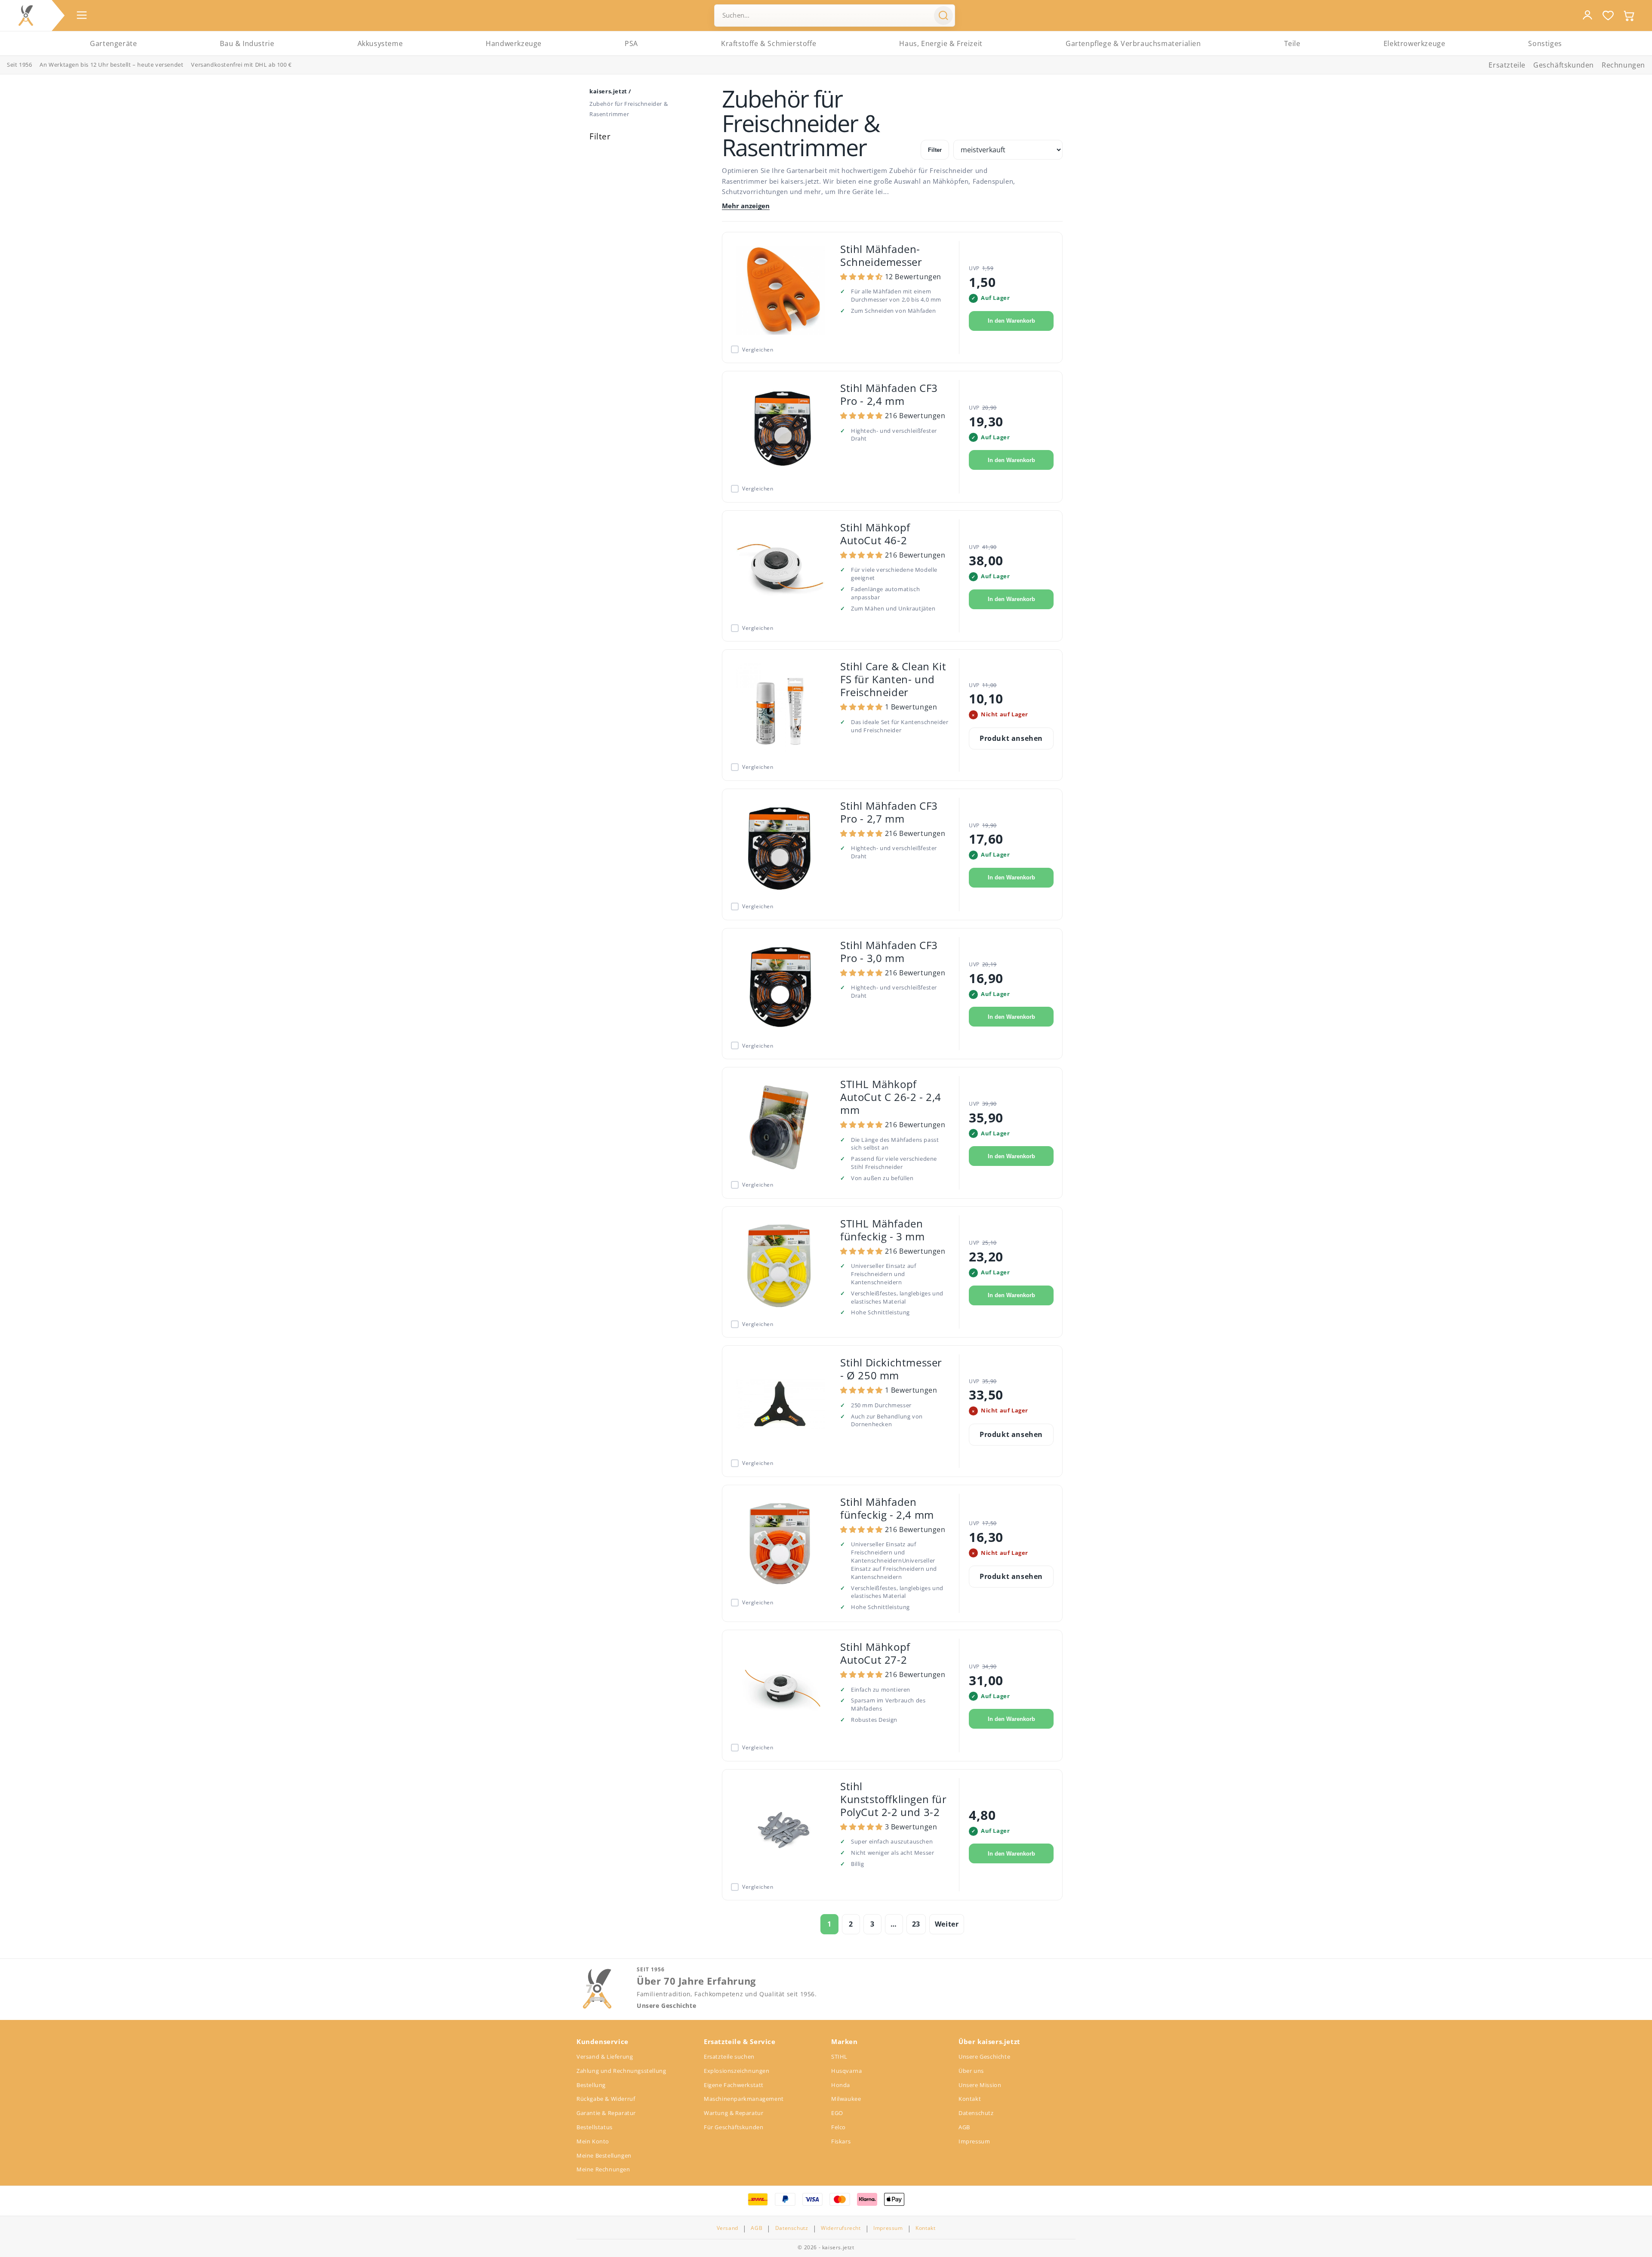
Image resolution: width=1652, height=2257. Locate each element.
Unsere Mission (980, 2085)
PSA (631, 43)
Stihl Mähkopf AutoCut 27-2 (875, 1653)
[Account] (1587, 15)
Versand (727, 2228)
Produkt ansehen (1011, 738)
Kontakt (970, 2099)
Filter (935, 150)
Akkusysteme (380, 43)
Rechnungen (1623, 65)
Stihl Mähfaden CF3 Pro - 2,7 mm (889, 812)
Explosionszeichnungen (737, 2071)
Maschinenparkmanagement (744, 2099)
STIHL (839, 2057)
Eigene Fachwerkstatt (734, 2085)
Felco (838, 2127)
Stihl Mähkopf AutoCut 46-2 (875, 534)
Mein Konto (593, 2141)
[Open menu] (82, 15)
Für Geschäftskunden (734, 2127)
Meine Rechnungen (603, 2169)
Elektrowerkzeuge (1415, 43)
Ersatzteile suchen (729, 2057)
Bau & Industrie (247, 43)
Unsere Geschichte (666, 2006)
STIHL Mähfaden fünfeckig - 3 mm (883, 1230)
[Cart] (1629, 15)
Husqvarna (846, 2071)
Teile (1292, 43)
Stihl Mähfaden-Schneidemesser (881, 255)
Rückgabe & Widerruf (606, 2099)
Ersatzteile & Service (740, 2041)
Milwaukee (846, 2099)
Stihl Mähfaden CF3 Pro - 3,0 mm (889, 951)
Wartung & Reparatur (734, 2113)
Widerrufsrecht (841, 2228)
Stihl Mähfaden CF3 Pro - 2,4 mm (889, 394)
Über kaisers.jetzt (989, 2041)
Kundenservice (603, 2041)
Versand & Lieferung (605, 2057)
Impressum (974, 2141)
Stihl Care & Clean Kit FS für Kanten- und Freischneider (893, 679)
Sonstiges (1545, 43)
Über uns (971, 2071)
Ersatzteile (1507, 65)
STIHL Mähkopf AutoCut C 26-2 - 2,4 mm (891, 1097)
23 (916, 1924)
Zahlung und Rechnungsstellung (621, 2071)
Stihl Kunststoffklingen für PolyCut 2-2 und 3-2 (894, 1799)
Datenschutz (976, 2113)
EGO (837, 2113)
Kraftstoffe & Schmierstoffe (769, 43)
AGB (964, 2127)
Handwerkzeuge (514, 43)
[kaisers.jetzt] (26, 15)
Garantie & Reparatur (606, 2113)
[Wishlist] (1608, 15)
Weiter (947, 1924)
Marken (844, 2041)
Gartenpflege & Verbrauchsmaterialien (1133, 43)
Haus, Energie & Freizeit (941, 43)
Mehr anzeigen (746, 206)
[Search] (943, 15)
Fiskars (841, 2141)
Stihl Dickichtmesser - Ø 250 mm (891, 1369)
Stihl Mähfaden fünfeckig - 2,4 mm (887, 1508)
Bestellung (591, 2085)
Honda (841, 2085)
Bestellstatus (595, 2127)
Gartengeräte (113, 43)
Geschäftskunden (1564, 65)
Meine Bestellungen (604, 2155)
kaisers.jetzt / (610, 91)
